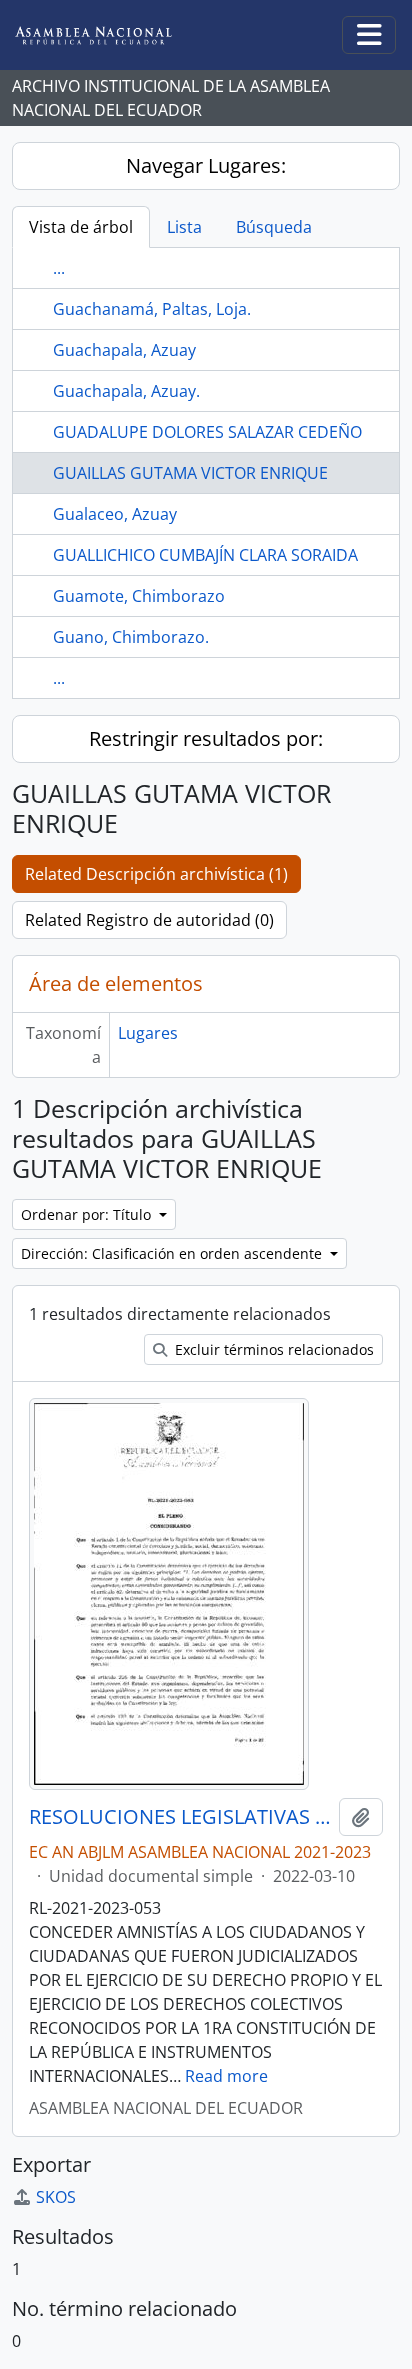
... (59, 268)
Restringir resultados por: (206, 738)
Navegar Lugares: (206, 165)
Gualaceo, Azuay (115, 514)
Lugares (148, 1033)
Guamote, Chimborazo (139, 596)
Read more (226, 2076)
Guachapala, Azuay (124, 350)
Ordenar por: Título (88, 1214)
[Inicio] (109, 35)
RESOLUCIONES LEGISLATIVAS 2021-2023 (180, 1817)
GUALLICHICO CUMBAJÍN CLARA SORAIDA (205, 555)
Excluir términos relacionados (272, 1349)
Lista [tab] (184, 227)
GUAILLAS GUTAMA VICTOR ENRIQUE (190, 473)
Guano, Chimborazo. (131, 637)
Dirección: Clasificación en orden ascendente (173, 1253)
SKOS (56, 2197)
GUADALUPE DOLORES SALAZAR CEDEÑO (207, 432)
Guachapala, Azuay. (126, 391)
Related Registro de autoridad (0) (149, 920)
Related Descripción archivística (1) (156, 874)
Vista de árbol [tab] (81, 227)
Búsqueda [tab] (274, 227)
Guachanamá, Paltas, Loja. (152, 309)
